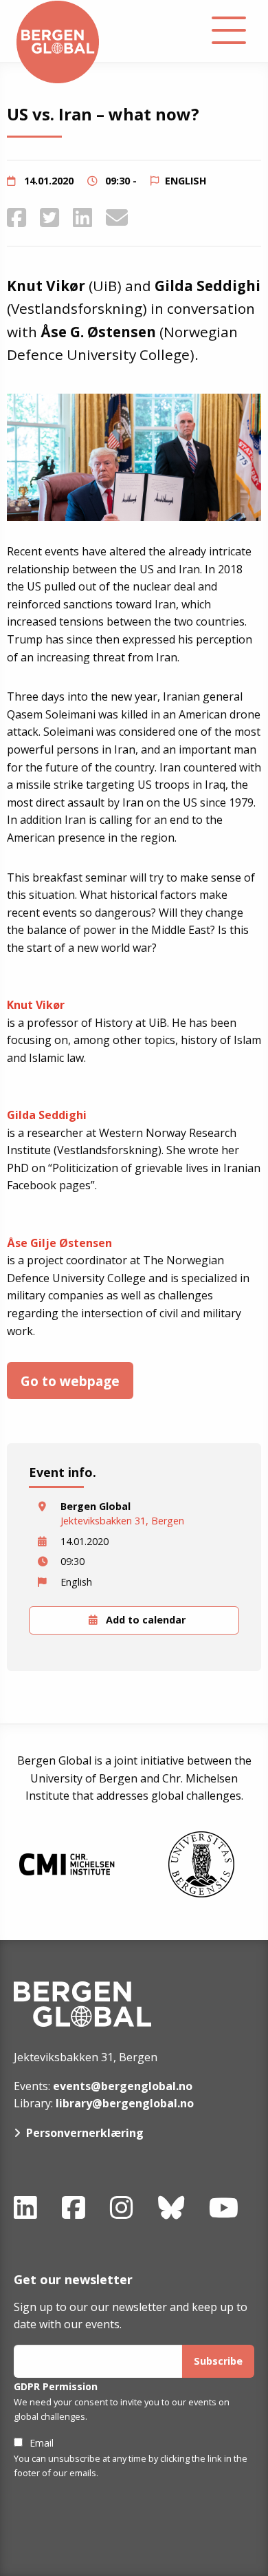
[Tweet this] (49, 217)
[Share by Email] (117, 217)
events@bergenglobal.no (123, 2086)
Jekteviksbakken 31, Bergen (122, 1521)
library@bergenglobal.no (125, 2103)
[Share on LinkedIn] (82, 217)
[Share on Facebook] (16, 217)
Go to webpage (70, 1381)
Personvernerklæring (85, 2133)
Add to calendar (144, 1620)
